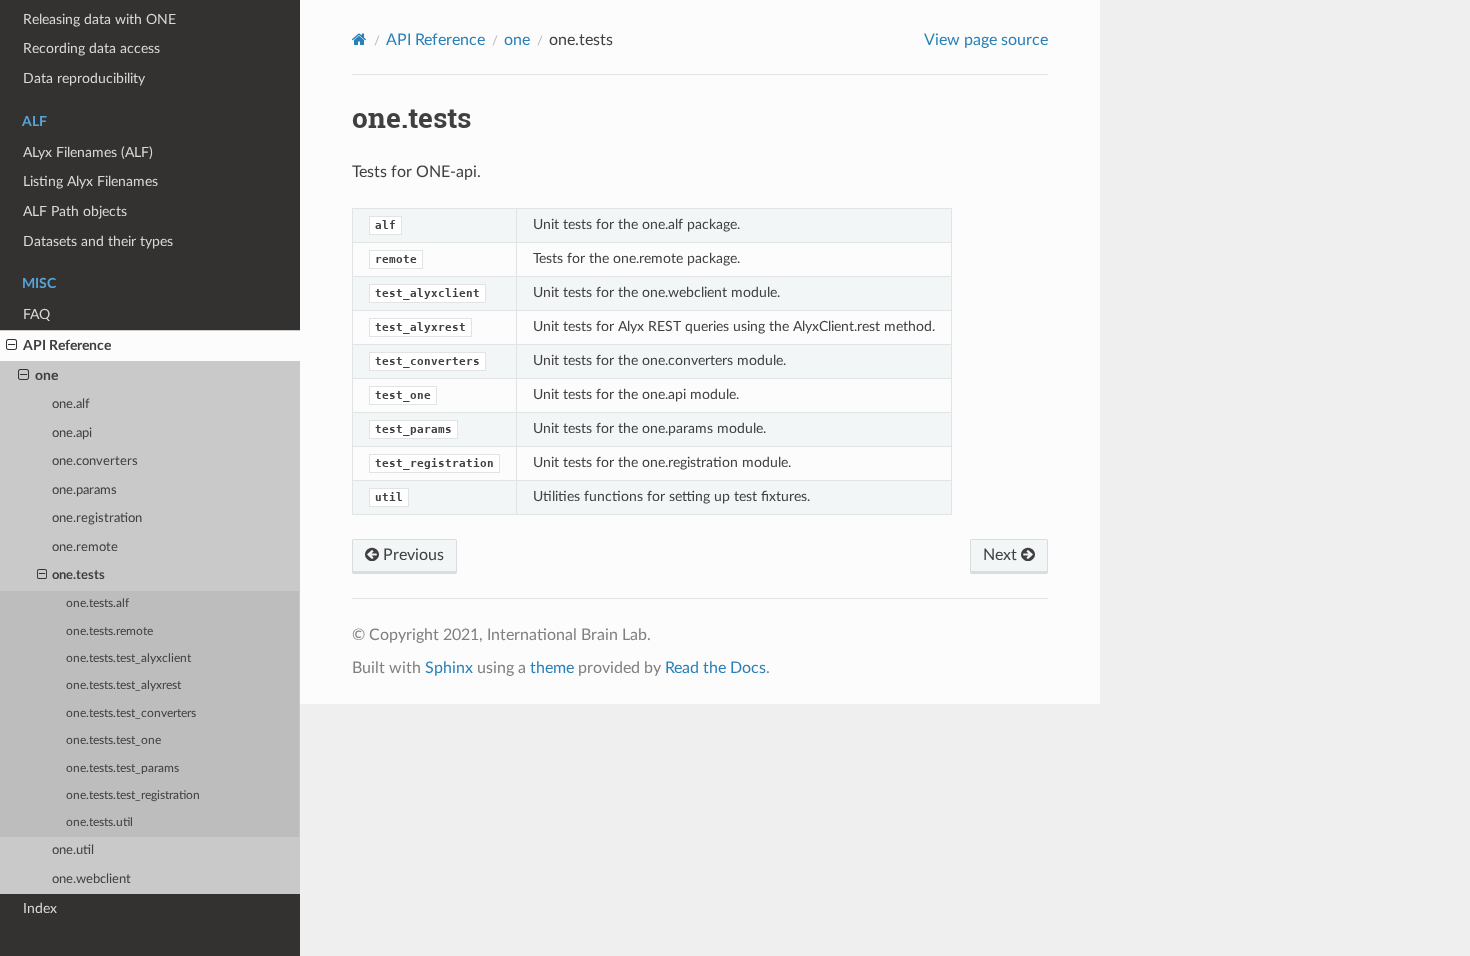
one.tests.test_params (122, 768)
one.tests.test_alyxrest (123, 685)
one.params (84, 490)
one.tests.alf (97, 603)
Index (40, 908)
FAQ (36, 314)
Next (1002, 555)
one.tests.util (99, 822)
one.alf (71, 404)
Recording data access (91, 48)
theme (552, 668)
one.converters (95, 461)
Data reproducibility (84, 78)
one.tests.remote (109, 631)
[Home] (359, 39)
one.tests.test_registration (133, 795)
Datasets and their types (98, 241)
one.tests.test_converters (131, 713)
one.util (73, 850)
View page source (986, 40)
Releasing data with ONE (99, 19)
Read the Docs (715, 668)
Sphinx (449, 668)
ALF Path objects (75, 211)
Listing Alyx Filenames (90, 181)
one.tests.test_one (113, 740)
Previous (411, 555)
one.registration (97, 518)
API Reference (67, 345)
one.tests (78, 575)
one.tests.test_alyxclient (128, 658)
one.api (72, 433)
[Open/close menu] (11, 346)
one (46, 375)
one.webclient (91, 879)
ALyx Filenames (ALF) (88, 152)
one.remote (85, 547)
